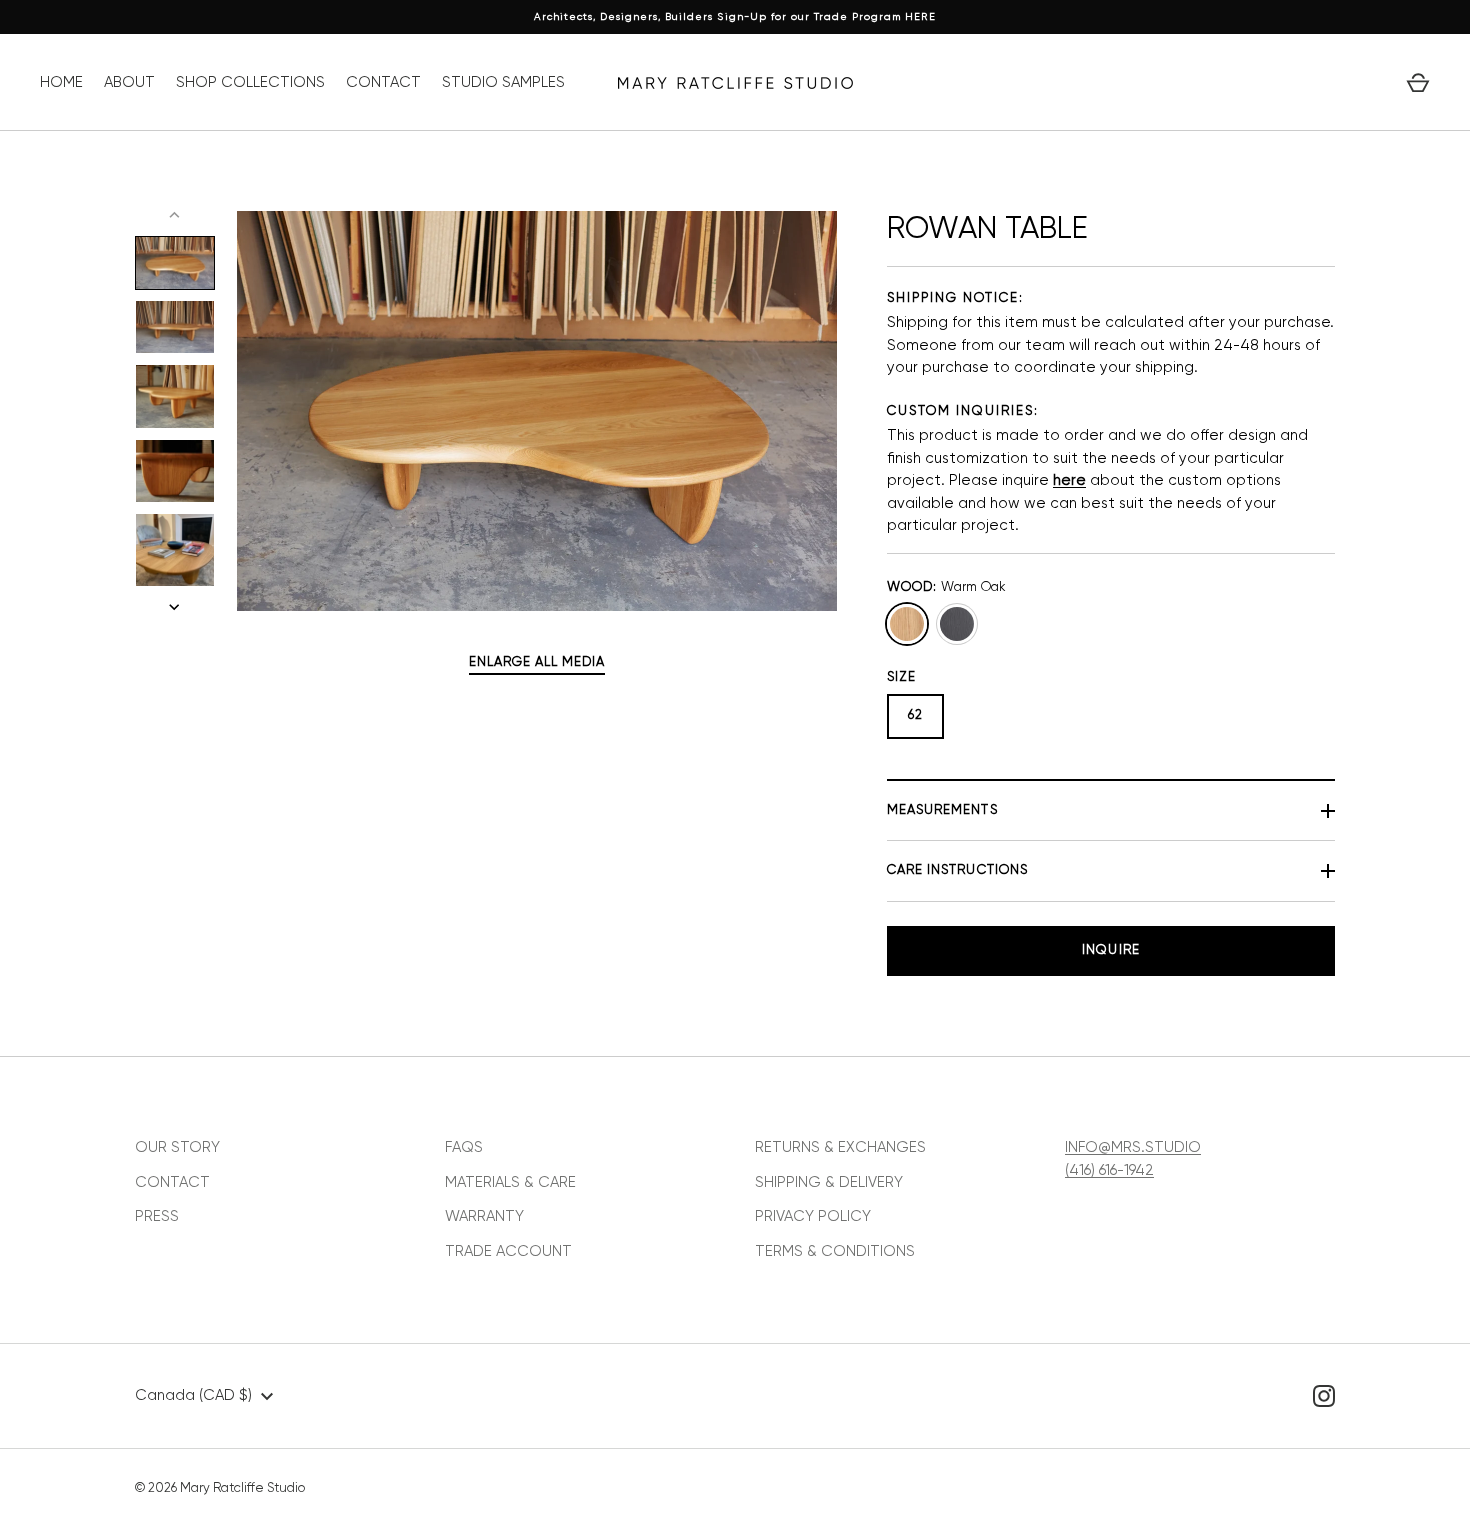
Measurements (942, 810)
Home (61, 82)
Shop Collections (250, 82)
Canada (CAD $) (193, 1395)
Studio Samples (503, 82)
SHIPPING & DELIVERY (829, 1182)
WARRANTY (484, 1216)
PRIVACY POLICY (813, 1216)
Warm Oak (907, 624)
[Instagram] (1324, 1396)
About (129, 82)
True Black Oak (957, 624)
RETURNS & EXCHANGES (840, 1147)
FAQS (464, 1147)
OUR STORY (177, 1147)
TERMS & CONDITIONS (835, 1251)
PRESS (157, 1216)
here (1069, 480)
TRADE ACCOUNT (508, 1251)
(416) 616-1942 (1109, 1170)
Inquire (1110, 950)
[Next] (176, 607)
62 (915, 715)
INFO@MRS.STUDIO (1133, 1147)
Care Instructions (957, 870)
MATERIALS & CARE (510, 1182)
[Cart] (1418, 83)
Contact (383, 82)
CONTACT (172, 1182)
